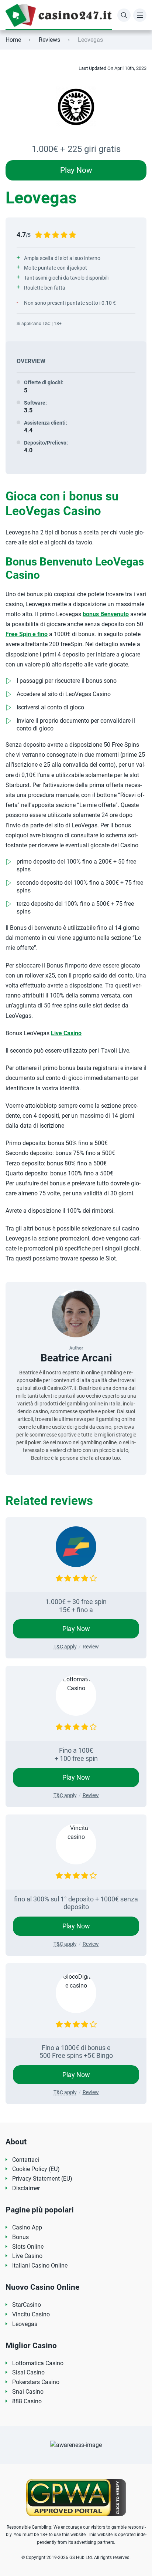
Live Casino (66, 1033)
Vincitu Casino (31, 2314)
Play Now (76, 170)
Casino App (27, 2227)
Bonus (20, 2237)
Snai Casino (28, 2392)
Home (13, 40)
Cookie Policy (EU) (36, 2169)
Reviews (49, 40)
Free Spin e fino (27, 634)
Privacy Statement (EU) (42, 2179)
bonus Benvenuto (106, 614)
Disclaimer (26, 2188)
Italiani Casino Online (40, 2266)
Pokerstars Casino (36, 2382)
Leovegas (25, 2324)
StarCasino (27, 2305)
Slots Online (28, 2247)
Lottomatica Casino (38, 2363)
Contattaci (26, 2160)
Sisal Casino (28, 2372)
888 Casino (27, 2401)
